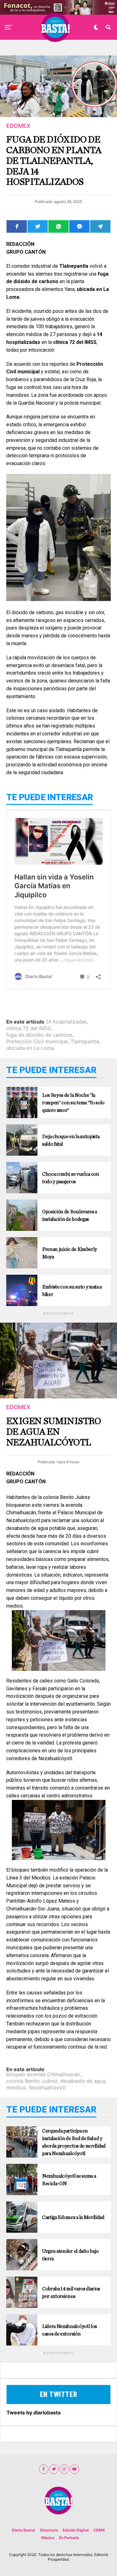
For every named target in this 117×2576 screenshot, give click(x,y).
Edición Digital (76, 2530)
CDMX (99, 2530)
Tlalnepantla (85, 1041)
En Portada (69, 2538)
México (48, 2538)
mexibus (16, 2087)
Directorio (49, 2530)
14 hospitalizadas (66, 1022)
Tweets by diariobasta (34, 2413)
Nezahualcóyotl (47, 2087)
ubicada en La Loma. (31, 1048)
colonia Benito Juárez (32, 2081)
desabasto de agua (83, 2081)
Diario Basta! (24, 2530)
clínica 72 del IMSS (29, 1028)
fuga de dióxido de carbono (39, 1035)
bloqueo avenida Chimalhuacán (43, 2074)
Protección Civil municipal (37, 1041)
